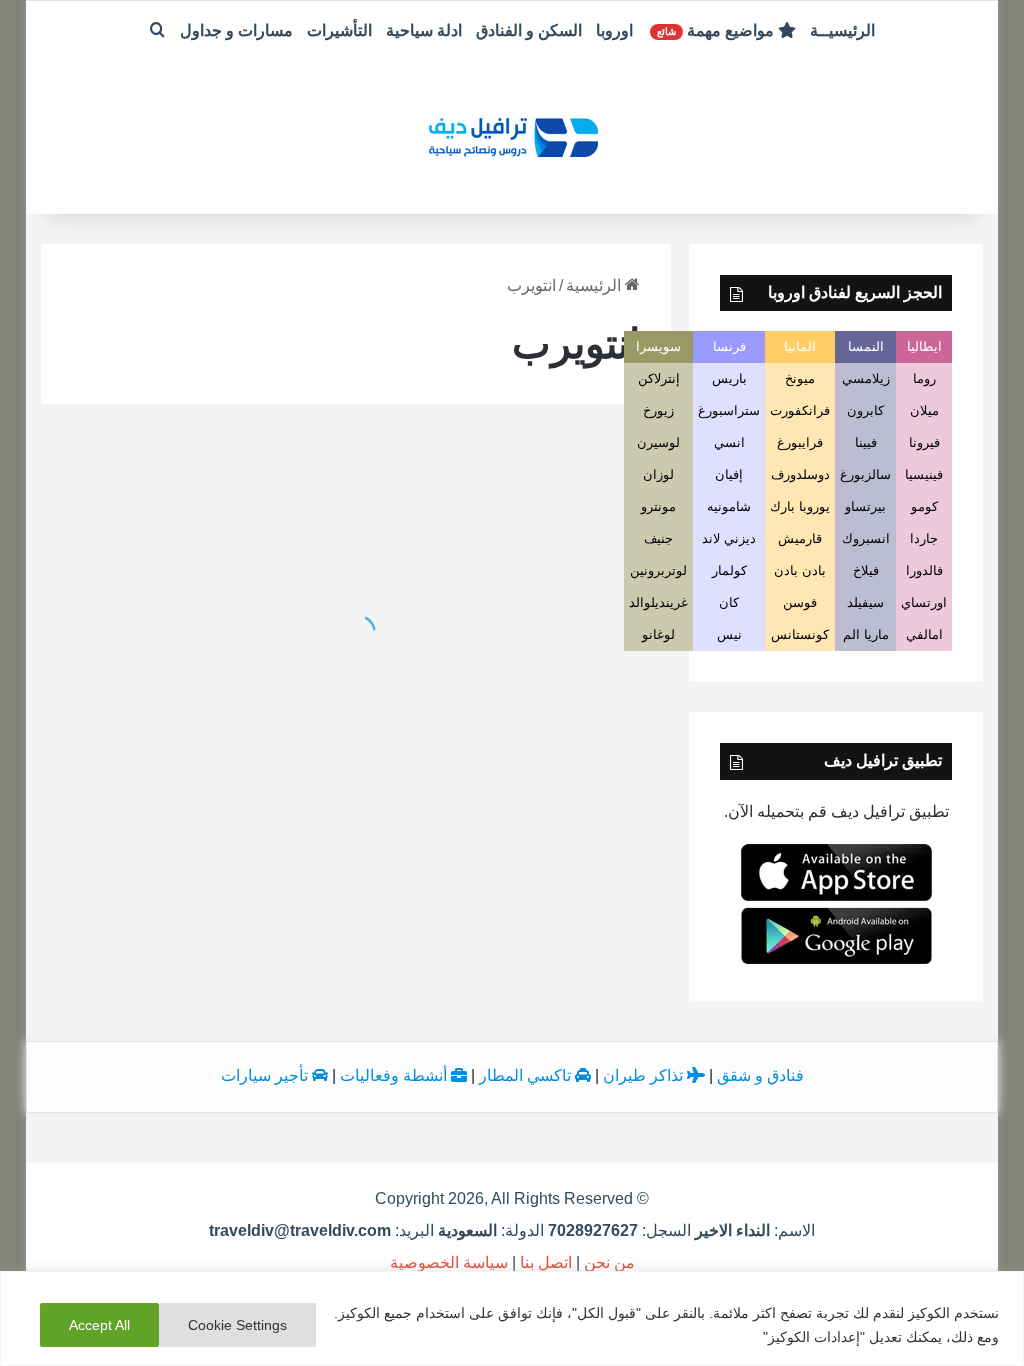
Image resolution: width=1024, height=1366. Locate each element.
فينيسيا (924, 474)
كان (729, 602)
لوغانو (658, 634)
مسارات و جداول (236, 30)
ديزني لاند (729, 538)
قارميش (800, 538)
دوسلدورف (800, 474)
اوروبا (614, 30)
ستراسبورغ (729, 410)
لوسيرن (658, 442)
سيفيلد (865, 602)
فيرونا (924, 442)
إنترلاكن (659, 378)
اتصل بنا (546, 1262)
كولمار (729, 570)
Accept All (99, 1325)
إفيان (729, 474)
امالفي (924, 634)
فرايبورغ (800, 442)
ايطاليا (924, 346)
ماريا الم (866, 634)
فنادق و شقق (760, 1075)
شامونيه (729, 506)
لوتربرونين (658, 570)
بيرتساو (865, 506)
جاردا (924, 538)
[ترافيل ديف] (512, 135)
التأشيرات (339, 30)
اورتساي (924, 602)
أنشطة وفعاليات (395, 1075)
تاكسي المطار (527, 1075)
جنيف (658, 538)
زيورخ (658, 410)
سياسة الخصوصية (449, 1262)
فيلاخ (866, 570)
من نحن (609, 1262)
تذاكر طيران (645, 1075)
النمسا (866, 346)
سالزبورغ (865, 474)
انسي (729, 442)
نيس (729, 634)
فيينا (866, 442)
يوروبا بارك (800, 506)
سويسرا (658, 346)
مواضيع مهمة (717, 30)
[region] (512, 1318)
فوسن (800, 602)
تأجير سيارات (266, 1075)
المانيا (800, 346)
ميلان (924, 410)
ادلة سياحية (424, 30)
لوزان (658, 474)
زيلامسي (866, 378)
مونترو (658, 506)
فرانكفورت (800, 410)
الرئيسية (595, 285)
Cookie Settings (237, 1325)
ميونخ (800, 378)
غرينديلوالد (658, 602)
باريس (729, 378)
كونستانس (800, 634)
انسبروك (866, 538)
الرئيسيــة (842, 30)
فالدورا (924, 570)
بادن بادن (800, 570)
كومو (924, 506)
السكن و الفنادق (529, 30)
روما (924, 378)
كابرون (865, 410)
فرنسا (729, 346)
